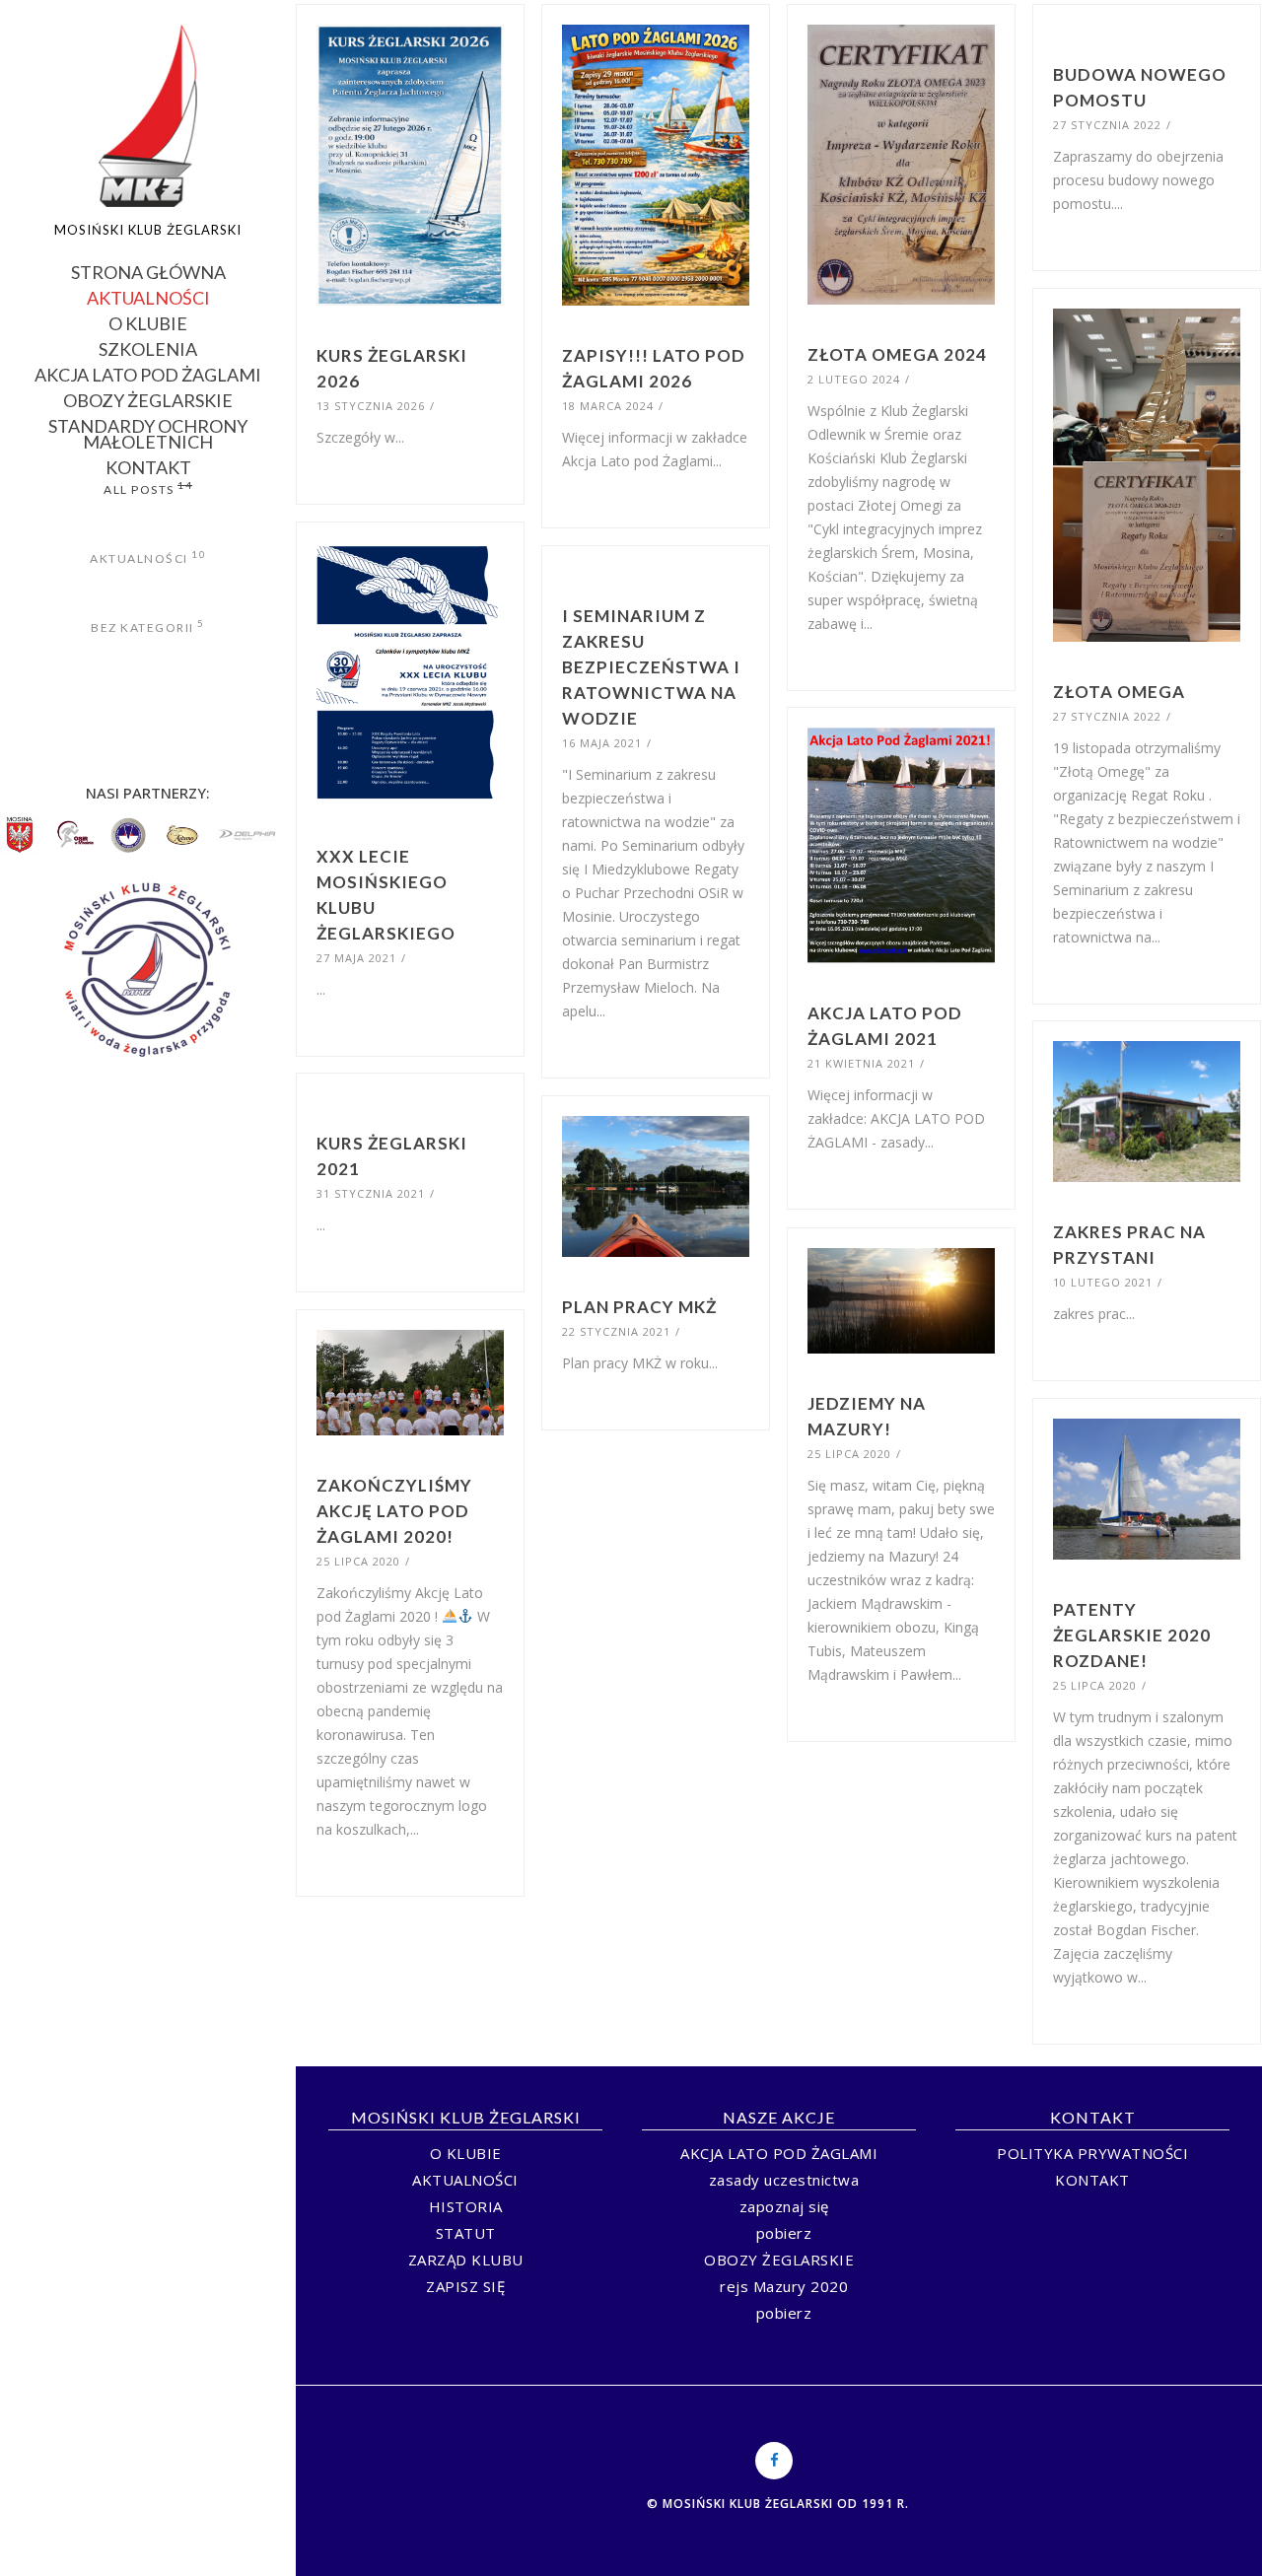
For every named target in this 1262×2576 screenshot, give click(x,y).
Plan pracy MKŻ (639, 1307)
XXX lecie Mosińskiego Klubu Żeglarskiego (386, 895)
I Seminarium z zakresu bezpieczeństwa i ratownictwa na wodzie (651, 667)
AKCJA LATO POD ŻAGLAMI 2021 (885, 1026)
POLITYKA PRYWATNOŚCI (1092, 2153)
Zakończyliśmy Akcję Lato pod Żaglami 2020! (394, 1511)
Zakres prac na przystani (1129, 1245)
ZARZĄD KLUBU (466, 2260)
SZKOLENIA (148, 348)
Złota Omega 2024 (897, 354)
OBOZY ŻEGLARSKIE (148, 399)
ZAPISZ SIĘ (465, 2286)
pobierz (784, 2233)
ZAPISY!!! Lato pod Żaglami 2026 (654, 368)
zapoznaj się (784, 2206)
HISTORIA (466, 2206)
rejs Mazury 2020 (784, 2286)
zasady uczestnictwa (784, 2180)
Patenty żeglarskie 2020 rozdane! (1132, 1635)
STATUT (466, 2233)
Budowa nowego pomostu (1140, 87)
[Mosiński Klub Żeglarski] (148, 116)
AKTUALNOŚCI (148, 296)
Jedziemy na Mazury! (867, 1416)
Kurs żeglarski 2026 (392, 368)
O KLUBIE (148, 322)
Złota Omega (1119, 692)
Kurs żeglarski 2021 (392, 1156)
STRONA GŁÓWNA (148, 271)
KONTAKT (148, 466)
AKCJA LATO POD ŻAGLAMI (148, 373)
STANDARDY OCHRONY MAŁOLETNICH (148, 432)
